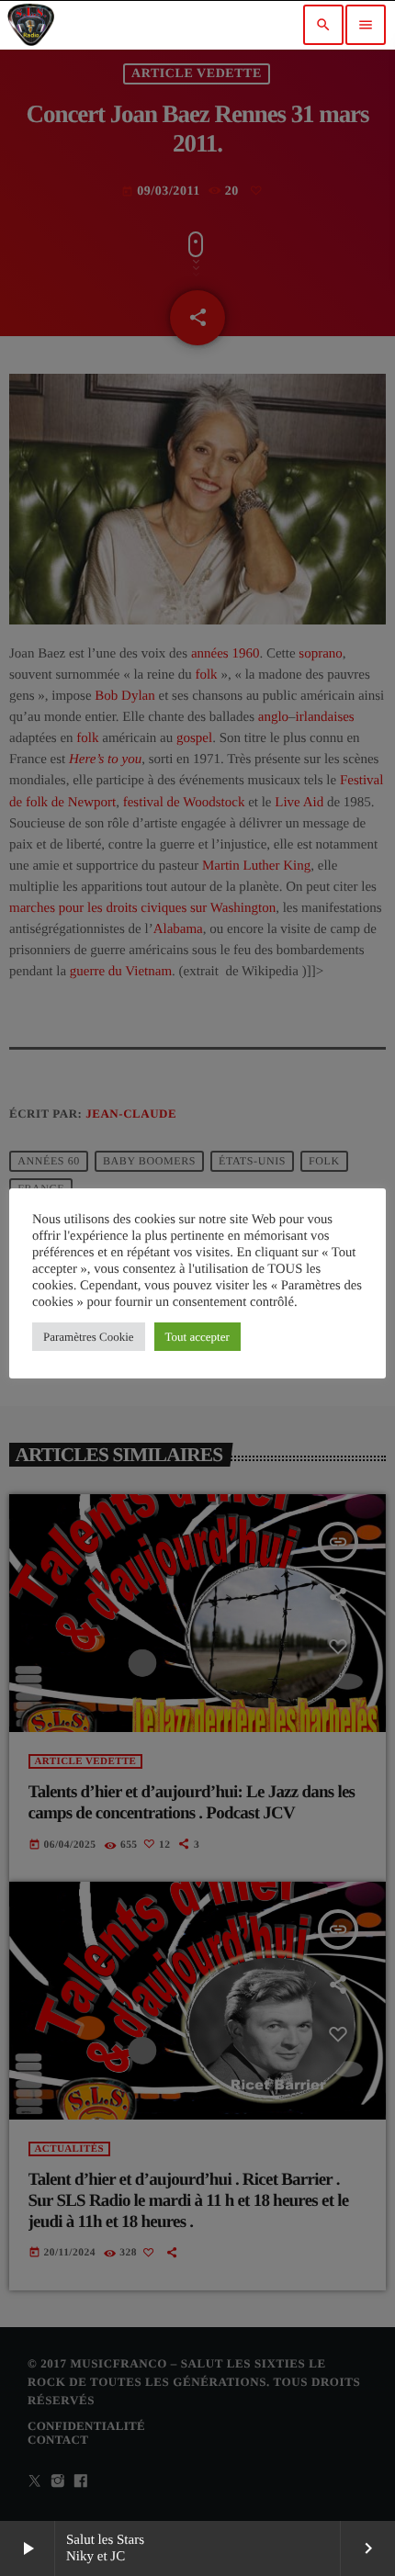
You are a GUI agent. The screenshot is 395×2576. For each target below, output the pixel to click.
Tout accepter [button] (197, 1337)
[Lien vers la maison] (31, 25)
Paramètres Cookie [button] (89, 1337)
